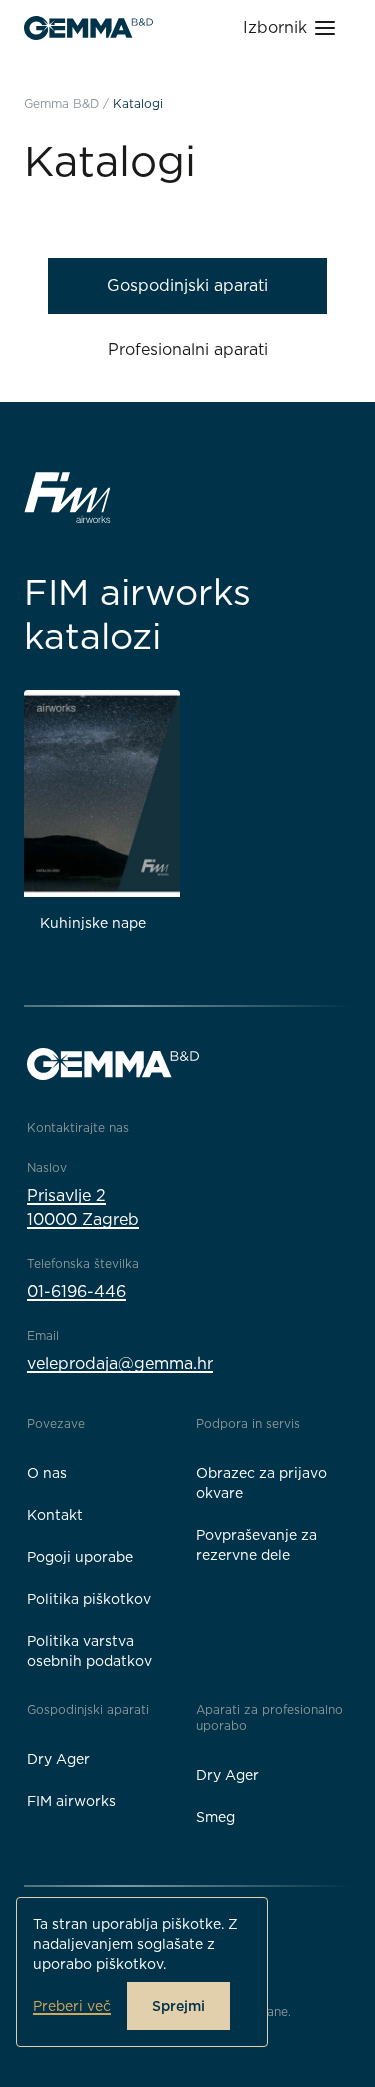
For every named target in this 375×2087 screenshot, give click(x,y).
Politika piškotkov (89, 1599)
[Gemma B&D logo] (88, 28)
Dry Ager (58, 1759)
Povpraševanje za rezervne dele (256, 1545)
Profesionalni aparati (188, 349)
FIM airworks (71, 1801)
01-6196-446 (76, 1291)
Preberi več (72, 2006)
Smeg (215, 1817)
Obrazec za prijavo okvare (261, 1483)
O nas (47, 1473)
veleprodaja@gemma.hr (120, 1363)
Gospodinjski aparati (187, 285)
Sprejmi (178, 2006)
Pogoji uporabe (80, 1557)
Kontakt (55, 1515)
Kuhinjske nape (93, 923)
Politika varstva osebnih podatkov (89, 1651)
